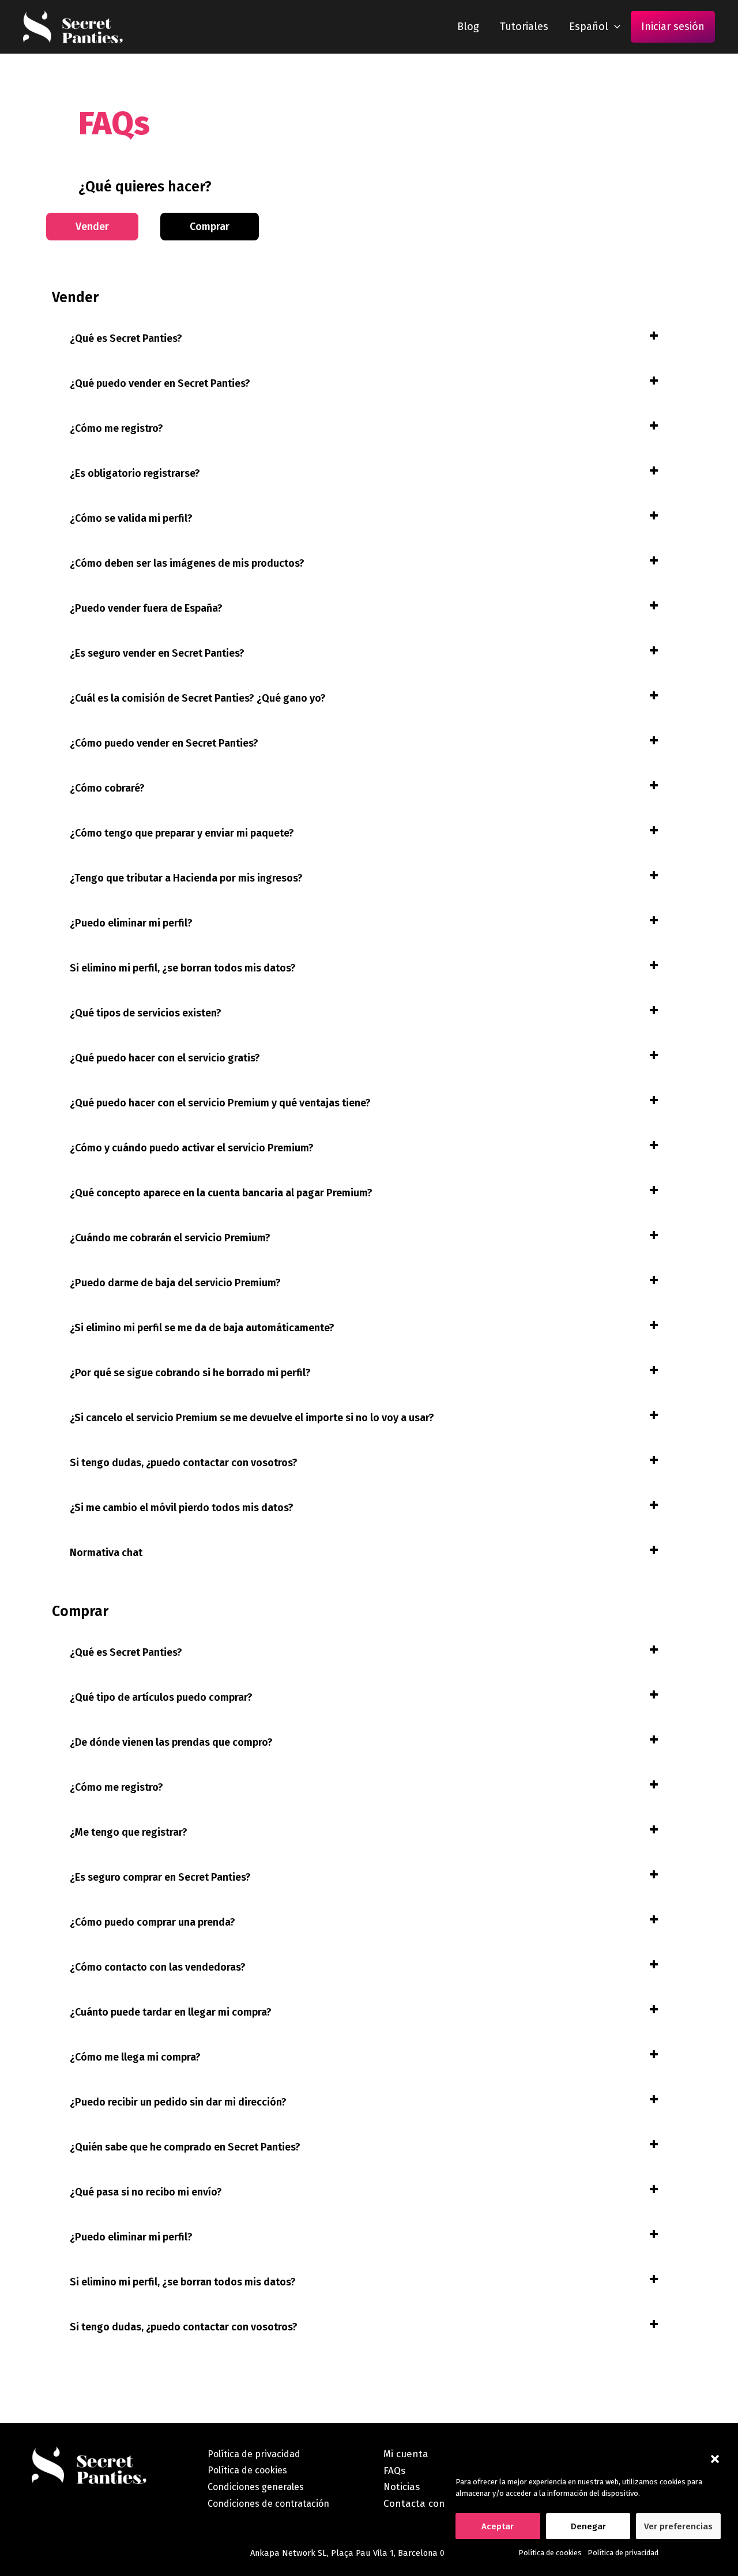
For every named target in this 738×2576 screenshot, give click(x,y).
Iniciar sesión (673, 27)
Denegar (588, 2526)
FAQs (394, 2471)
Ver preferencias (678, 2526)
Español (589, 27)
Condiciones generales (256, 2487)
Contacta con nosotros (436, 2504)
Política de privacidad (623, 2553)
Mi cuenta (406, 2454)
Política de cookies (550, 2553)
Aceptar (498, 2526)
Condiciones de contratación (268, 2504)
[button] (715, 2459)
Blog (468, 27)
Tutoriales (524, 27)
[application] (614, 27)
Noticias (402, 2487)
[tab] (364, 339)
